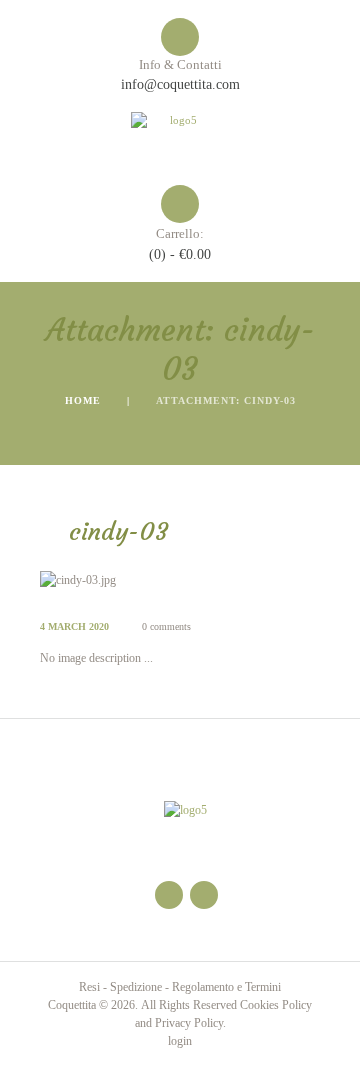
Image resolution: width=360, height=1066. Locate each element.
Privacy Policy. (190, 1023)
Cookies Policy (276, 1005)
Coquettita (72, 1005)
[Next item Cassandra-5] (250, 580)
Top (337, 1038)
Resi (89, 987)
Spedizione (136, 987)
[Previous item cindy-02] (110, 580)
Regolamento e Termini (226, 987)
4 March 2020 (74, 626)
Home (83, 400)
